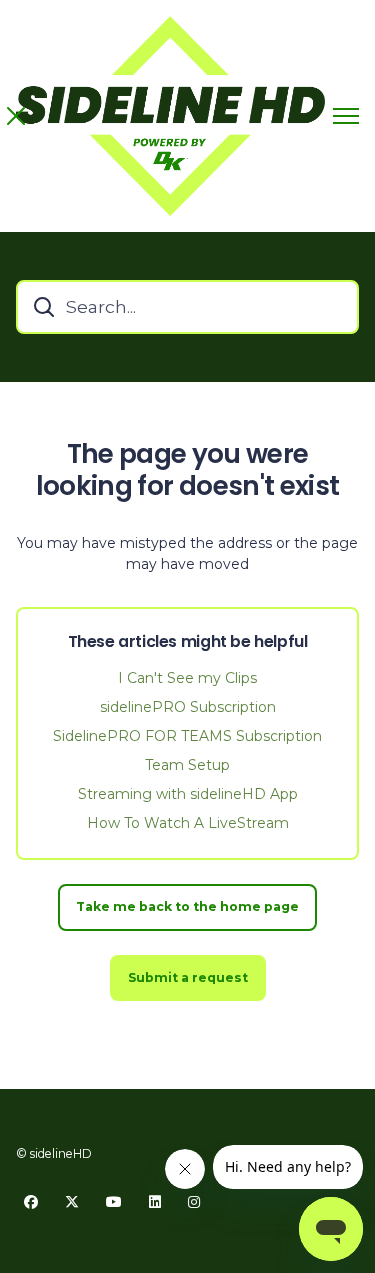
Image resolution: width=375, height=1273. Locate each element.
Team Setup (187, 765)
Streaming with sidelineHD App (188, 794)
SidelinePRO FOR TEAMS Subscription (187, 736)
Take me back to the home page (187, 906)
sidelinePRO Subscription (188, 707)
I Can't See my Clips (187, 678)
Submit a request (188, 977)
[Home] (170, 116)
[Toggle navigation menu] (346, 116)
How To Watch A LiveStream (188, 823)
